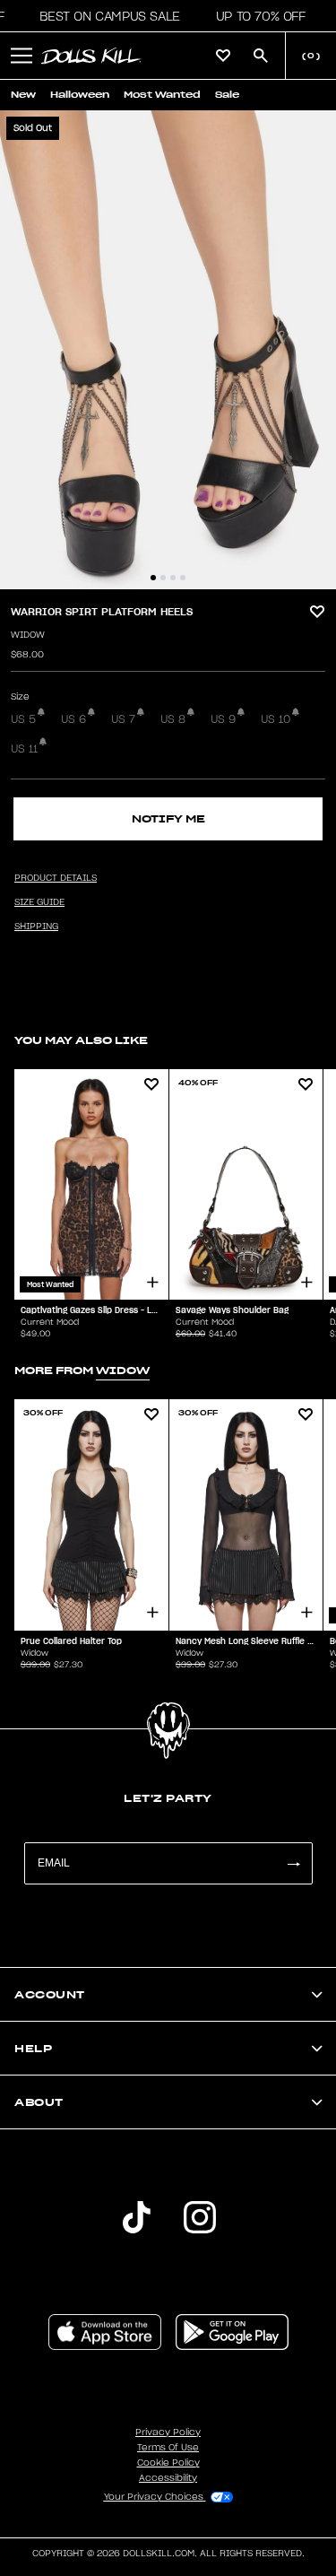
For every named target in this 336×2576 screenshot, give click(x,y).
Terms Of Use (168, 2448)
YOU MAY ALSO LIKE (81, 1040)
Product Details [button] (56, 878)
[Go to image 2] (163, 578)
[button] (104, 16)
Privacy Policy (168, 2432)
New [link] (23, 95)
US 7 (123, 719)
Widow (28, 635)
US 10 (276, 719)
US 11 (24, 749)
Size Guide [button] (39, 902)
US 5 (23, 719)
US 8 (173, 719)
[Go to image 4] (183, 578)
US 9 (223, 719)
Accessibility (168, 2478)
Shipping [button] (36, 927)
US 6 (73, 719)
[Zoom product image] (168, 350)
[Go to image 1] (153, 578)
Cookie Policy (168, 2463)
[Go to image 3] (173, 578)
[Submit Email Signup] (293, 1863)
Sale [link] (227, 95)
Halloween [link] (80, 95)
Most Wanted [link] (162, 95)
